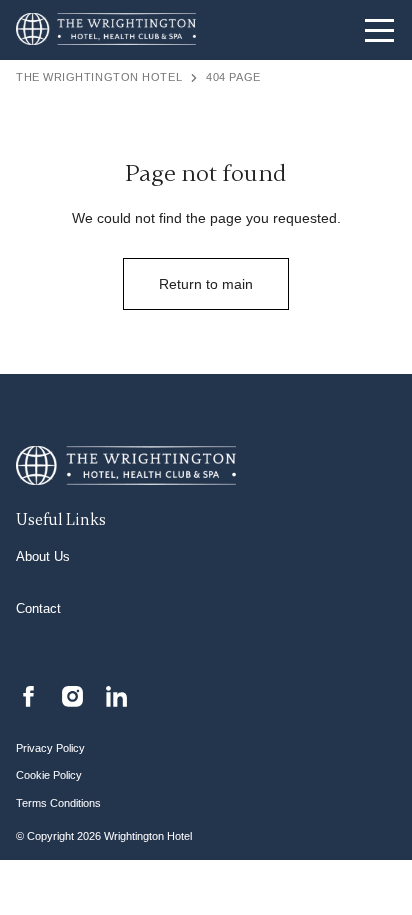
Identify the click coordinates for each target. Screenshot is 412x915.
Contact (38, 609)
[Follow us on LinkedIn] (116, 695)
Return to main (206, 284)
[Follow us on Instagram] (72, 695)
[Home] (106, 30)
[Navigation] (379, 30)
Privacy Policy (50, 748)
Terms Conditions (58, 803)
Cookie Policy (49, 775)
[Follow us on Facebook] (28, 695)
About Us (43, 557)
